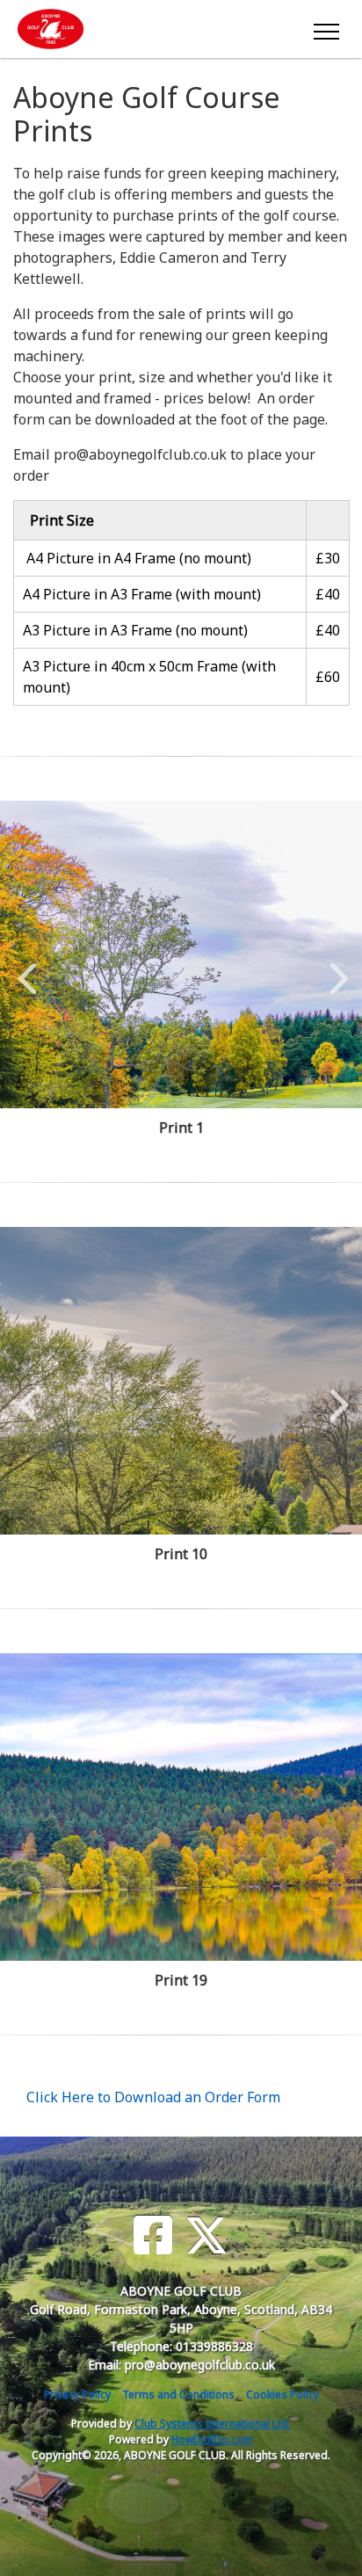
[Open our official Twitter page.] (206, 2235)
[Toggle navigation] (326, 29)
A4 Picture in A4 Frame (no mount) (137, 558)
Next (335, 969)
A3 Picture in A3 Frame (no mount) (135, 630)
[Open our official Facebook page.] (153, 2235)
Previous (27, 969)
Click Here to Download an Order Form (153, 2097)
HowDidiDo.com (212, 2439)
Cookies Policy (282, 2395)
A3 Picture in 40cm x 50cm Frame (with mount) (149, 677)
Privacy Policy (77, 2395)
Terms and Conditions (178, 2395)
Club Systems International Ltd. (213, 2424)
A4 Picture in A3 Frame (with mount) (142, 594)
